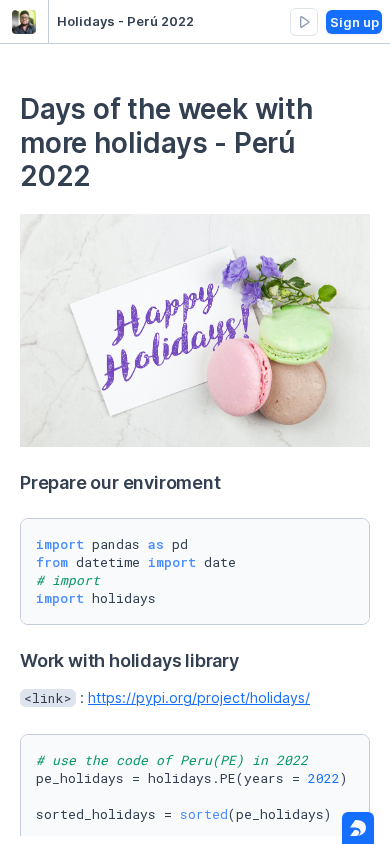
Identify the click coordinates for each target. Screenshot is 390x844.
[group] (304, 22)
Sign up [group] (354, 22)
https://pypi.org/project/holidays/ (199, 697)
